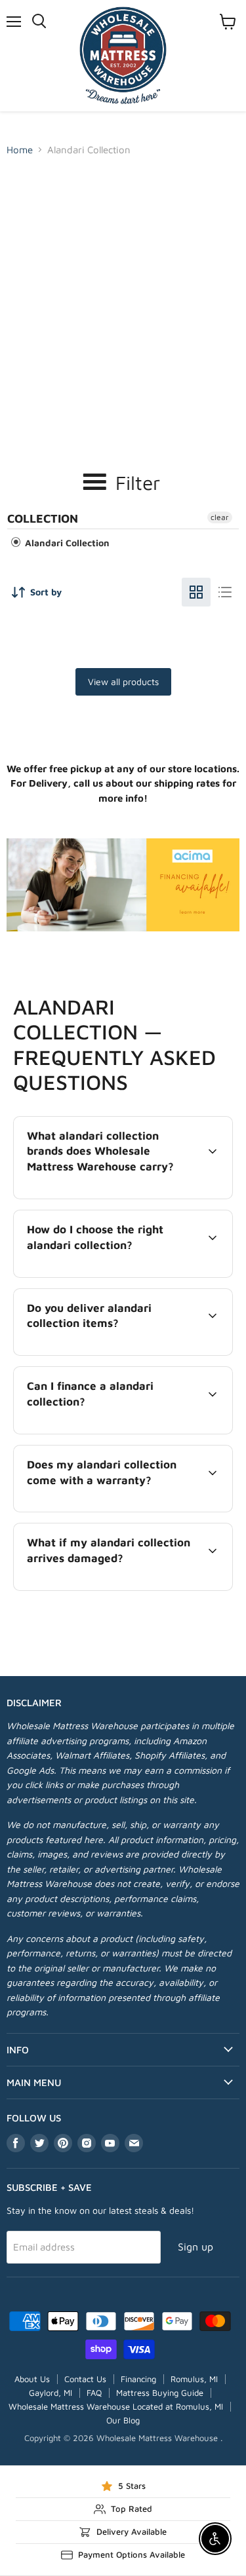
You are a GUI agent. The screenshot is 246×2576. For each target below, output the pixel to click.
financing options (121, 1431)
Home (20, 150)
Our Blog (123, 2420)
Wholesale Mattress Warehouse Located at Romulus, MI (116, 2406)
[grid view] (196, 592)
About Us (32, 2379)
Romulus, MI (194, 2379)
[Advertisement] (123, 291)
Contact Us (85, 2379)
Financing (138, 2379)
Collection (43, 518)
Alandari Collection (66, 543)
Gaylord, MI (51, 2393)
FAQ (94, 2393)
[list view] (225, 592)
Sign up (195, 2247)
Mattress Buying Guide (160, 2393)
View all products (123, 681)
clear (220, 517)
